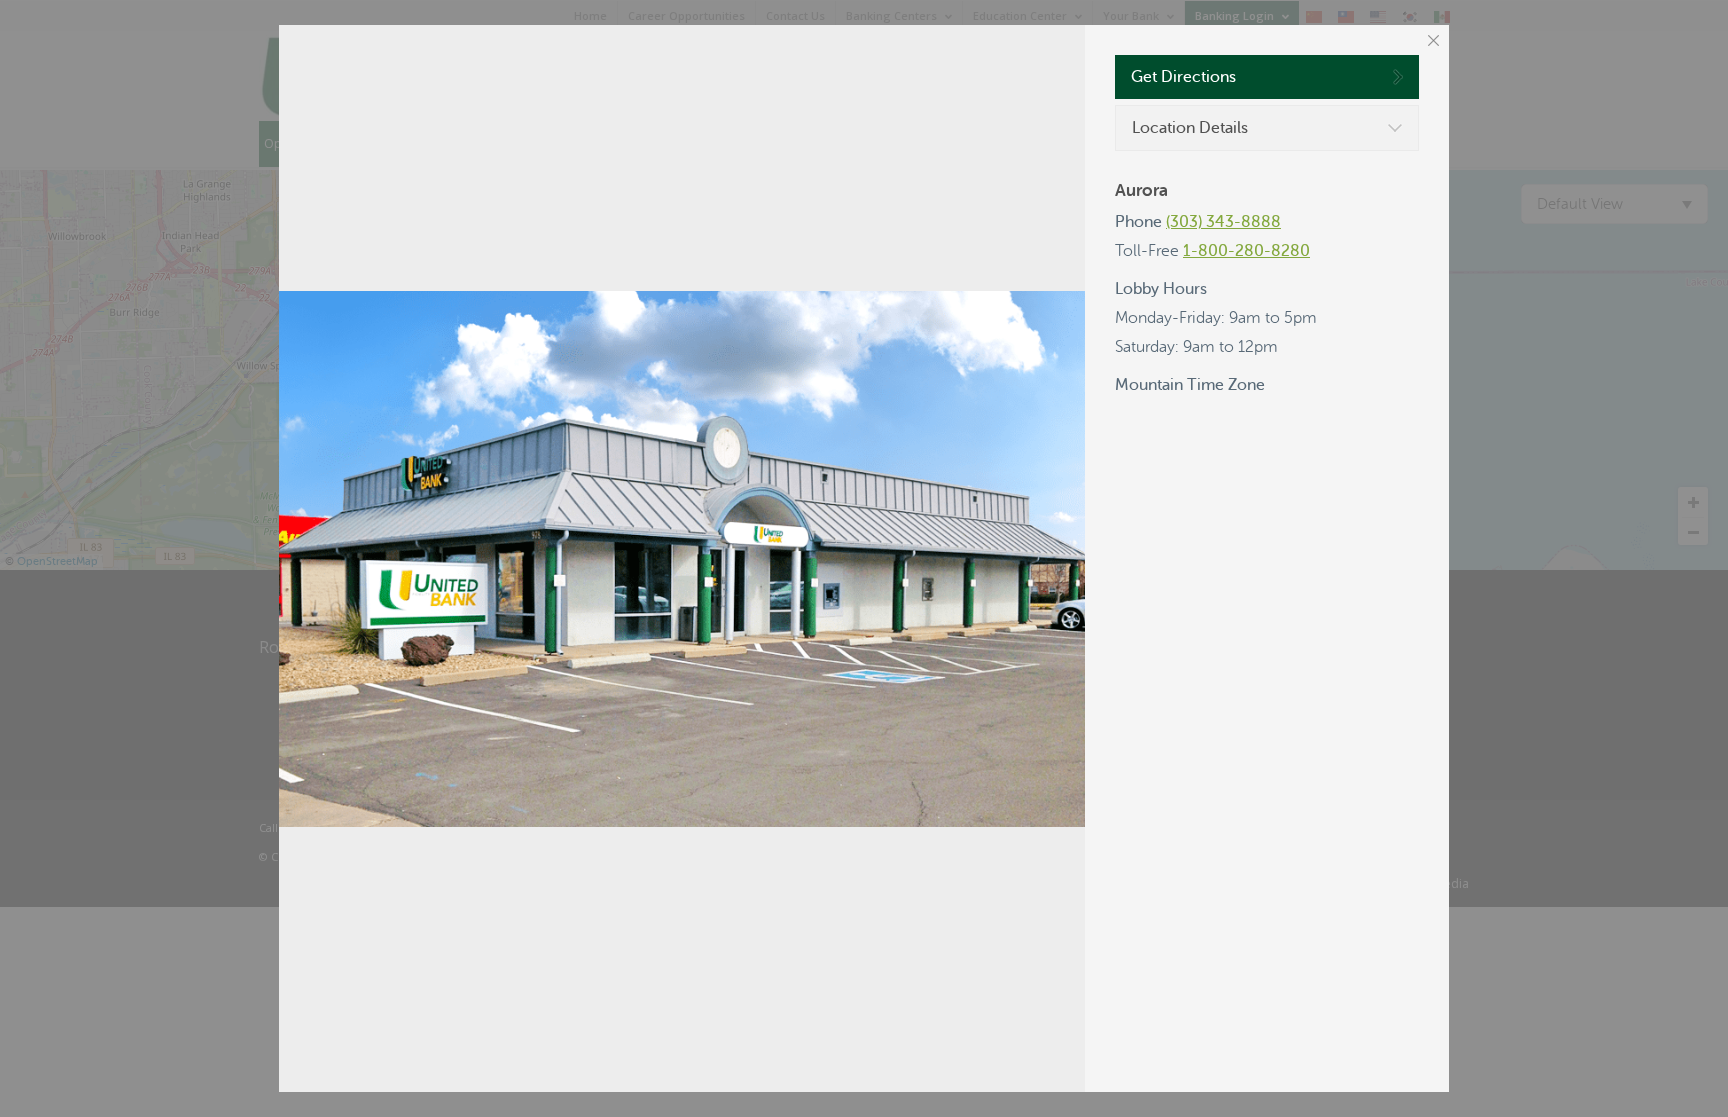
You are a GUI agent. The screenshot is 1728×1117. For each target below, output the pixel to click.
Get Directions (1183, 77)
